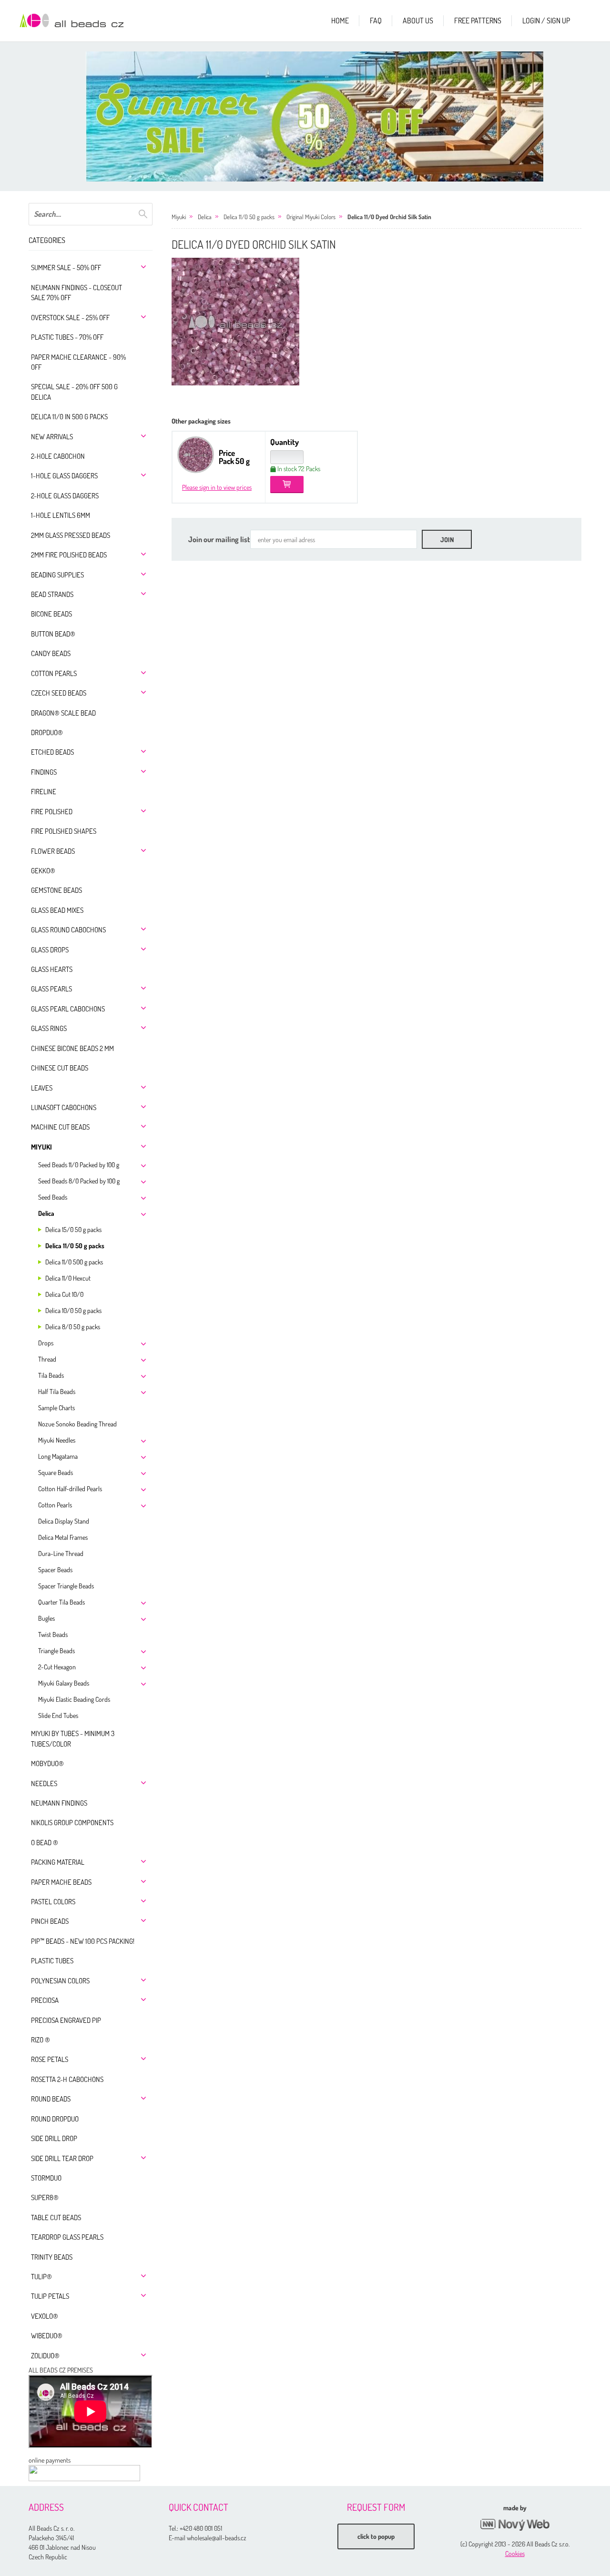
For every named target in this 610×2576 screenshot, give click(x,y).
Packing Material (58, 1862)
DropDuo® (47, 732)
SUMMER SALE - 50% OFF (66, 268)
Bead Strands (52, 594)
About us (418, 20)
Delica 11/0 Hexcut (68, 1278)
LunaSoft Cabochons (64, 1107)
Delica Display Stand (64, 1521)
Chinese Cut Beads (60, 1068)
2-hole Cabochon (58, 456)
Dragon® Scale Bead (63, 713)
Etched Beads (52, 752)
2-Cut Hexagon (57, 1667)
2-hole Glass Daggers (65, 496)
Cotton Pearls (54, 673)
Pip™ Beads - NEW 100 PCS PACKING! (83, 1941)
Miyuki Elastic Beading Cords (74, 1699)
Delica (46, 1213)
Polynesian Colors (60, 1981)
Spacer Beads (55, 1570)
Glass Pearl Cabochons (68, 1009)
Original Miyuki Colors (311, 217)
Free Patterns (478, 20)
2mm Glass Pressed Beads (71, 535)
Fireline (44, 792)
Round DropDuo (55, 2119)
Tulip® (41, 2277)
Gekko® (43, 871)
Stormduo (46, 2178)
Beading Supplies (57, 575)
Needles (44, 1783)
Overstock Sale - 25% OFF (70, 318)
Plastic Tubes (52, 1961)
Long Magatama (58, 1456)
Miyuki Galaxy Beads (64, 1683)
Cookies (515, 2553)
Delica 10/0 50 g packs (73, 1310)
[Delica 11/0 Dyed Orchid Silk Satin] (235, 322)
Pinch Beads (50, 1921)
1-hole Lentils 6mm (61, 515)
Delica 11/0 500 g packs (74, 1262)
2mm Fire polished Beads (69, 555)
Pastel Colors (53, 1902)
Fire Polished (52, 812)
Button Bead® (53, 634)
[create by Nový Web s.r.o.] (515, 2525)
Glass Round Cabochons (68, 930)
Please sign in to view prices (217, 487)
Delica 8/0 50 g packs (73, 1327)
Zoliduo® (45, 2356)
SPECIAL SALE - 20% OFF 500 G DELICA (74, 392)
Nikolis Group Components (72, 1823)
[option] (315, 116)
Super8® (45, 2197)
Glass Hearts (52, 969)
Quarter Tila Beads (61, 1602)
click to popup (376, 2536)
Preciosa (45, 2000)
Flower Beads (53, 851)
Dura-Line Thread (61, 1553)
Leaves (42, 1088)
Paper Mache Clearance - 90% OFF (78, 362)
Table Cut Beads (56, 2217)
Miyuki (41, 1147)
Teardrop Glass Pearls (67, 2237)
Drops (46, 1343)
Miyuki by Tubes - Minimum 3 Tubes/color (73, 1738)
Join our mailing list (219, 539)
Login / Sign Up (546, 20)
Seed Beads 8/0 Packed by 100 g (79, 1181)
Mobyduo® (47, 1763)
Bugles (46, 1618)
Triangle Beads (56, 1651)
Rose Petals (50, 2059)
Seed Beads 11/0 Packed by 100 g (79, 1165)
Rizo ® (41, 2040)
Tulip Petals (50, 2296)
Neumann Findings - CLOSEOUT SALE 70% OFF (76, 293)
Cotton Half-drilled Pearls (70, 1489)
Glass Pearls (51, 989)
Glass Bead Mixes (57, 910)
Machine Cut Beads (60, 1127)
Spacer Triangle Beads (66, 1586)
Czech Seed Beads (59, 693)
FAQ (376, 20)
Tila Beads (51, 1375)
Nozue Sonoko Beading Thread (77, 1424)
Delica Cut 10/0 (64, 1294)
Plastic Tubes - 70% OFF (67, 337)
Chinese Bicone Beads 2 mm (72, 1048)
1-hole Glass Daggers (64, 476)
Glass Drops (50, 950)
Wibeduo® (47, 2336)
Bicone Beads (51, 614)
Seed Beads (53, 1197)
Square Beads (56, 1472)
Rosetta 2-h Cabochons (67, 2079)
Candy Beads (51, 653)
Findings (44, 772)
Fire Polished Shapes (64, 831)
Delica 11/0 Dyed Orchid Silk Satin (389, 217)
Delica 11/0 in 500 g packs (69, 417)
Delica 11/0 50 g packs (75, 1246)
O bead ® (45, 1843)
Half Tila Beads (57, 1391)
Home (340, 20)
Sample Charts (56, 1408)
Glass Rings (49, 1028)
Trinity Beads (52, 2257)
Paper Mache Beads (61, 1882)
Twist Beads (53, 1634)
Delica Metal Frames (63, 1537)
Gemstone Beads (56, 890)
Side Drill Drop (54, 2138)
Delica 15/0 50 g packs (73, 1229)
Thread (47, 1359)
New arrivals (52, 437)
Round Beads (51, 2099)
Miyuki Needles (57, 1440)
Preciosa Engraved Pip (66, 2020)
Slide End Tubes (58, 1715)
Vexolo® (45, 2316)
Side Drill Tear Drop (62, 2158)
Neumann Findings (59, 1803)
